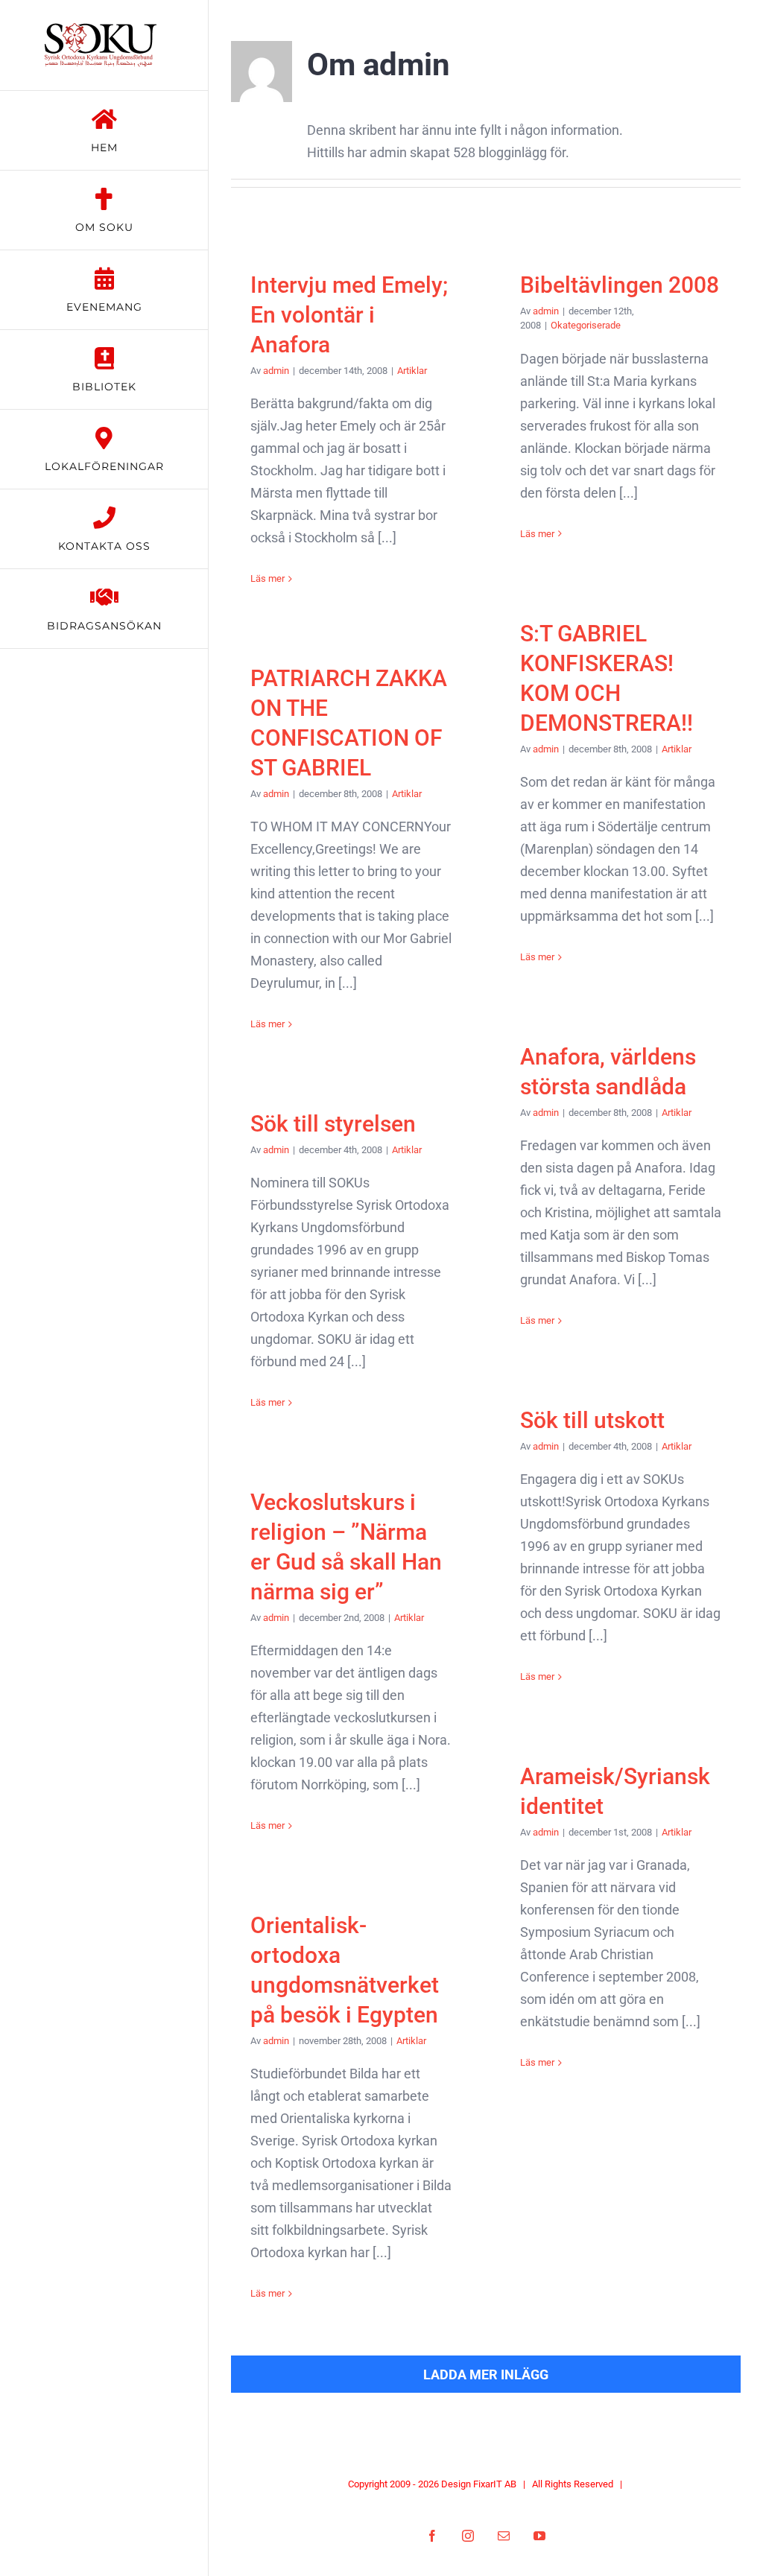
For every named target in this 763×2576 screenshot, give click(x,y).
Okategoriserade (586, 325)
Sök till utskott (592, 1420)
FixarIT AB (495, 2484)
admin (276, 371)
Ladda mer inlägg (486, 2374)
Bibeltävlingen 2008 (620, 285)
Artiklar (412, 371)
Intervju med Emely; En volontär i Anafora (349, 315)
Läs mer (267, 578)
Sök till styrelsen (333, 1124)
